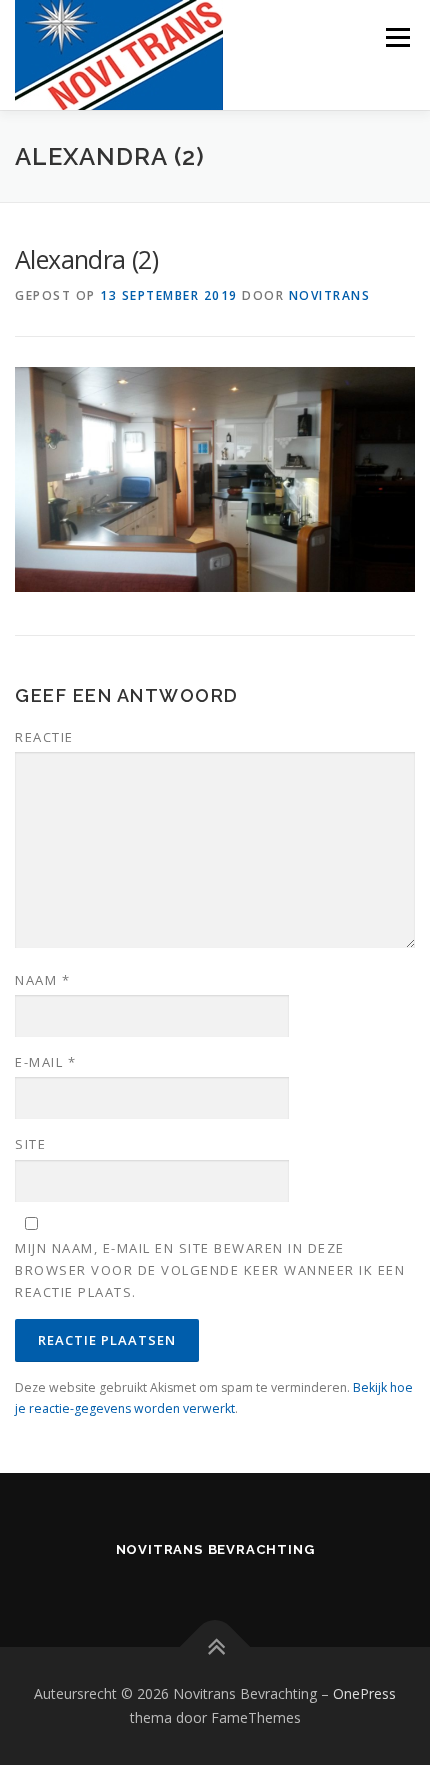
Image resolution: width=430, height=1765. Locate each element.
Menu (396, 37)
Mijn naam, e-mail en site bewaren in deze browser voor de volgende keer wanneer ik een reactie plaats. (210, 1270)
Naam (42, 980)
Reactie (44, 737)
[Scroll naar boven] (215, 1647)
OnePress (364, 1693)
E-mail (45, 1062)
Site (30, 1144)
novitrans (330, 295)
